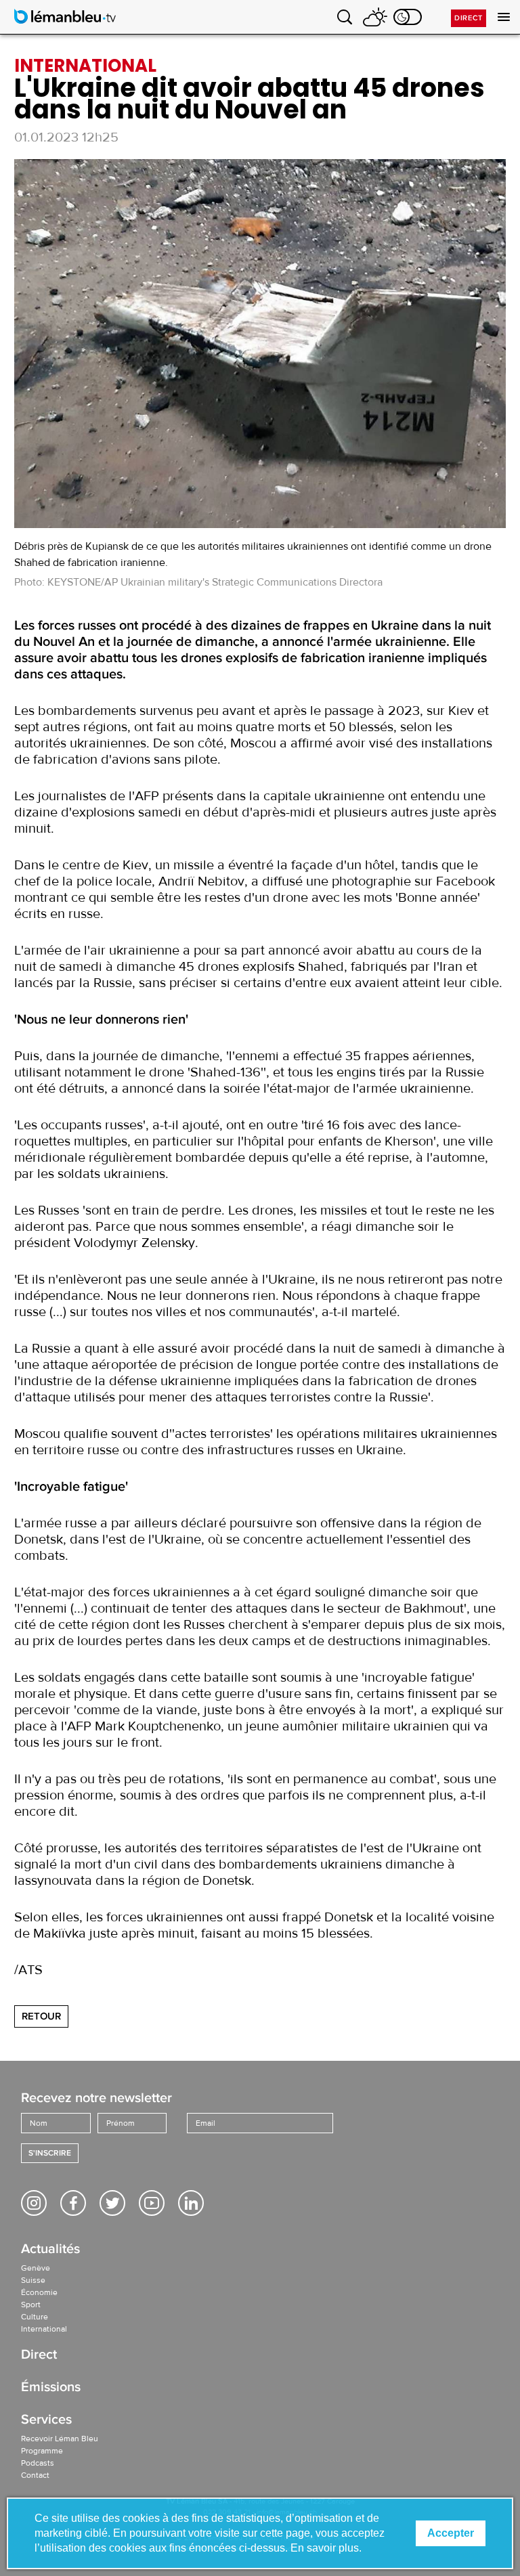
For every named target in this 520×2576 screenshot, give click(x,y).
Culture (35, 2317)
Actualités (50, 2250)
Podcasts (38, 2463)
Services (46, 2421)
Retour (41, 2016)
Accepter (451, 2533)
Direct (469, 18)
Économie (39, 2292)
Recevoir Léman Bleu (60, 2439)
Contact (35, 2475)
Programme (42, 2451)
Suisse (33, 2280)
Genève (36, 2268)
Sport (31, 2305)
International (44, 2329)
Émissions (51, 2388)
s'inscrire (50, 2153)
